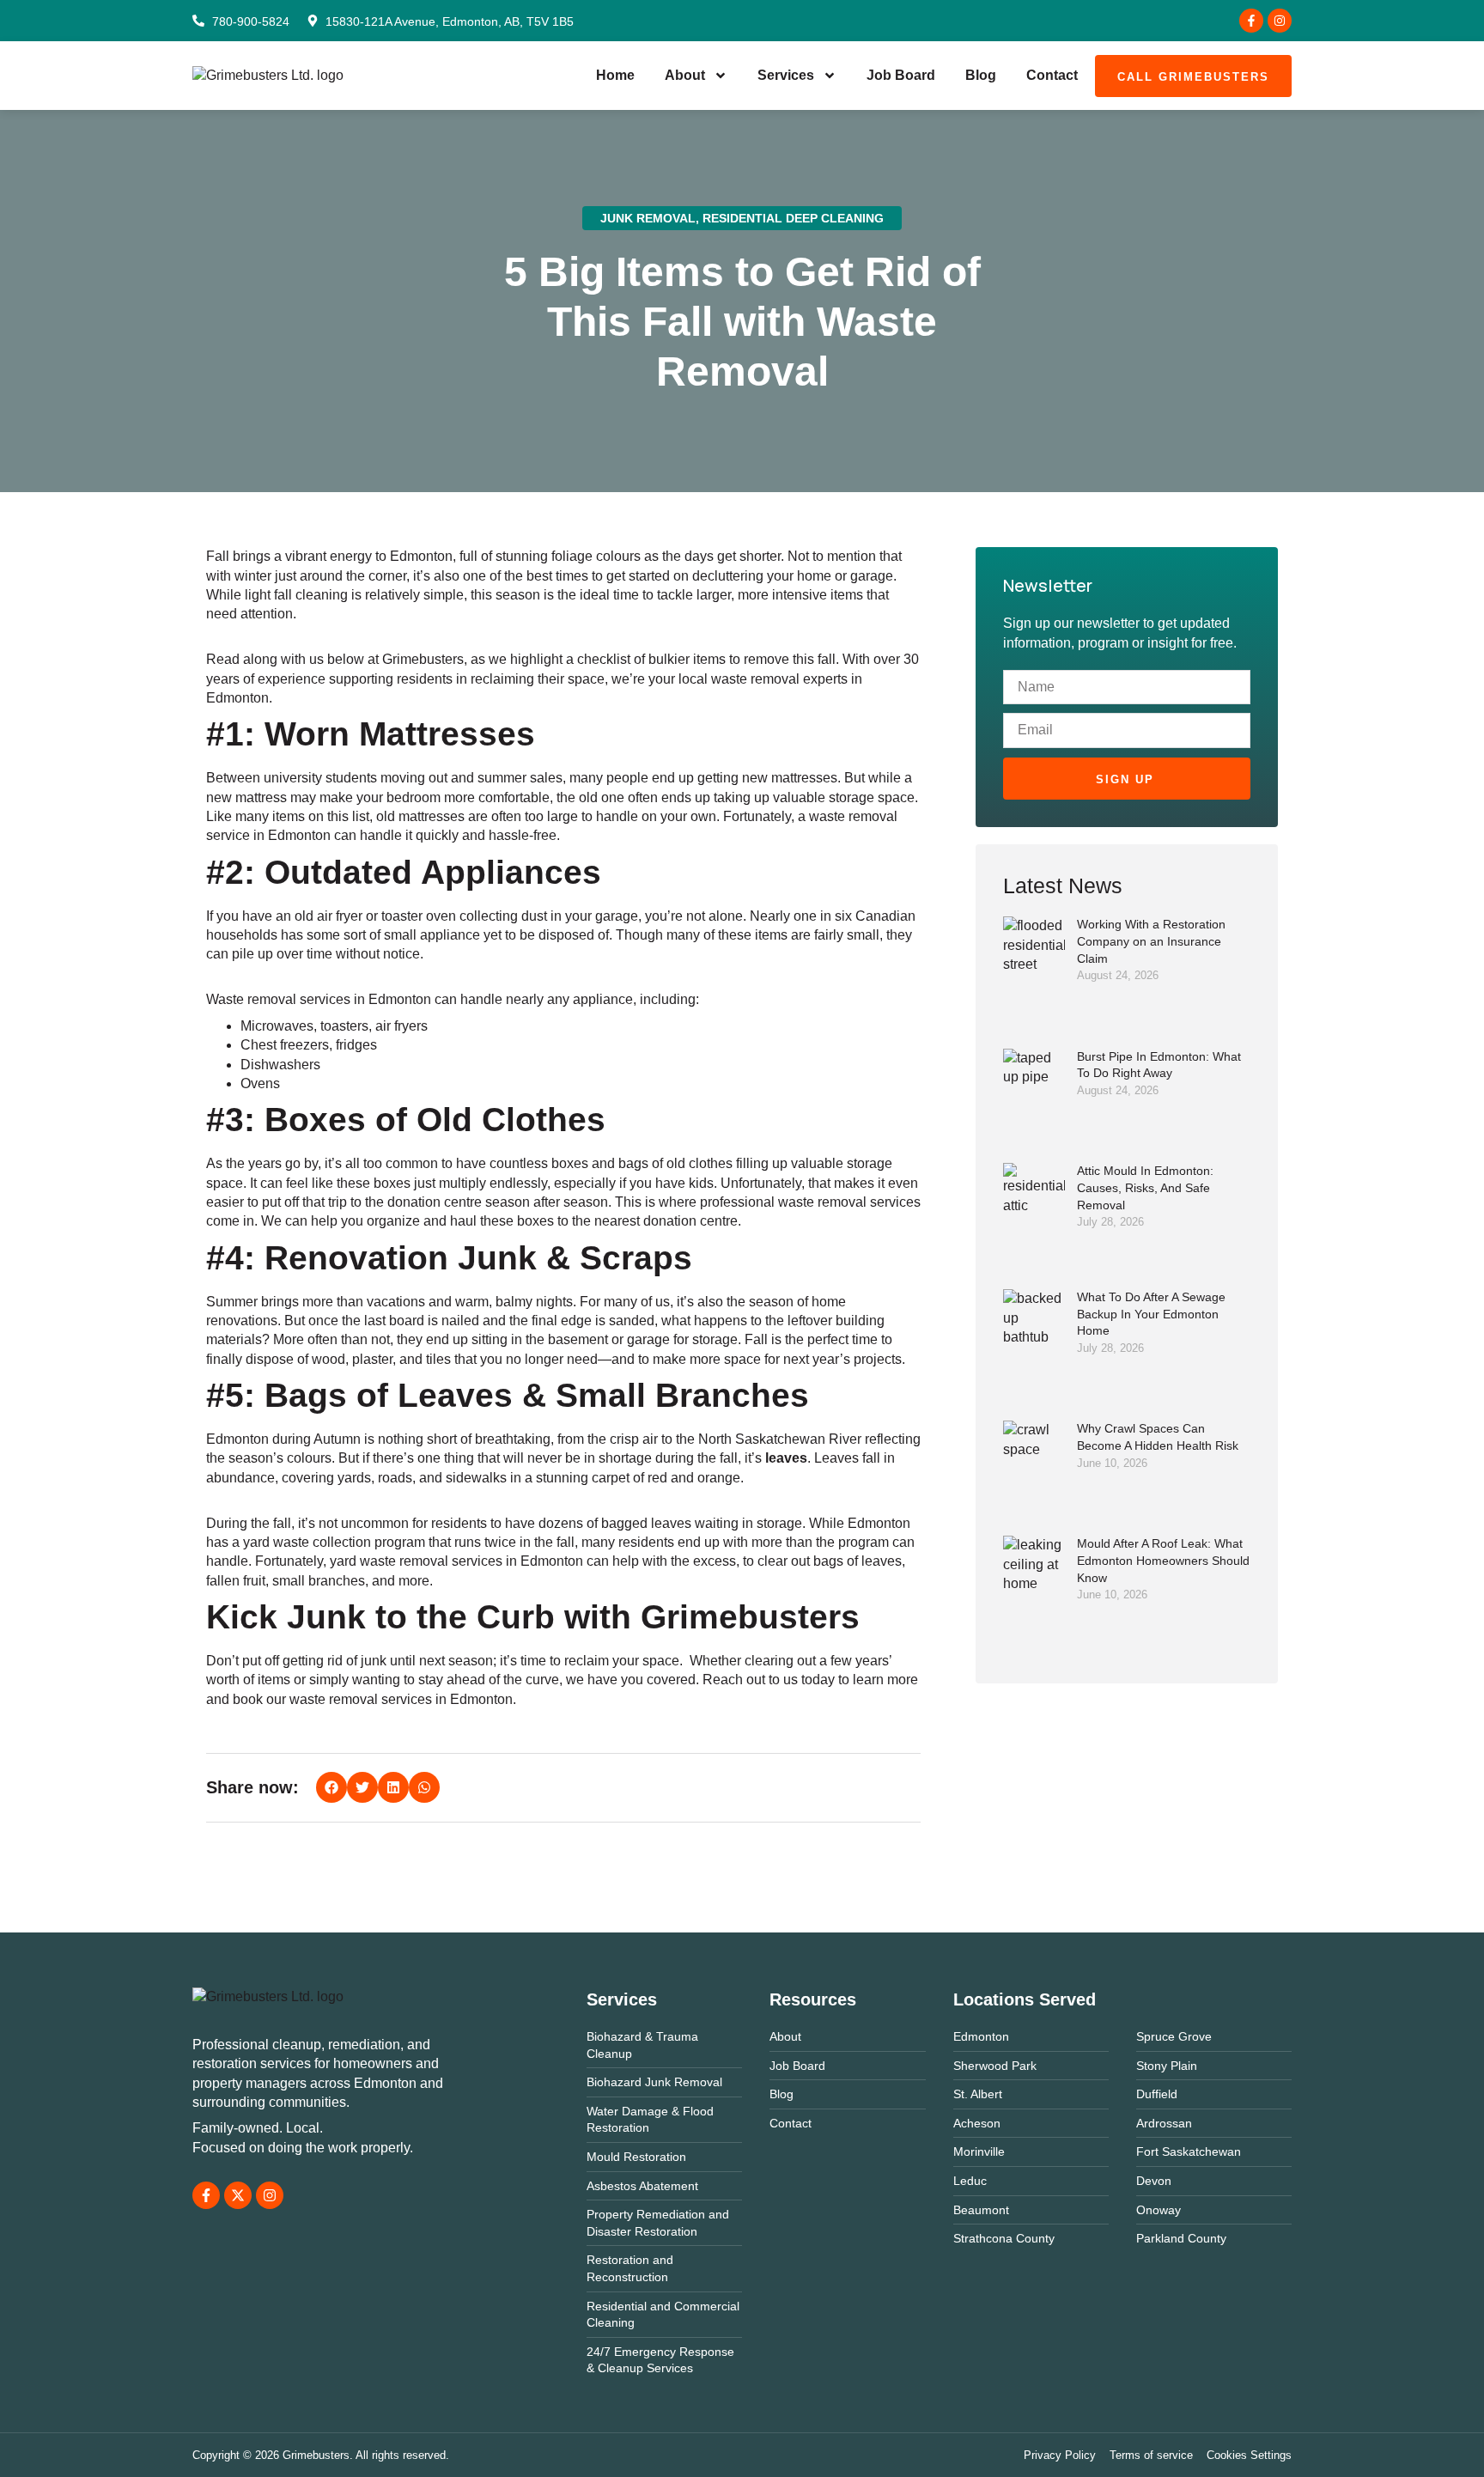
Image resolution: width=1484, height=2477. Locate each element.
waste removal (755, 679)
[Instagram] (1280, 21)
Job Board (901, 75)
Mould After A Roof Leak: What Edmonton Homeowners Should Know (1163, 1560)
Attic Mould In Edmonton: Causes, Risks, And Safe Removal (1145, 1187)
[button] (331, 1787)
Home (615, 75)
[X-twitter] (238, 2195)
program (400, 1542)
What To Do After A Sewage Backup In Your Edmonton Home (1151, 1314)
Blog (981, 75)
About (685, 75)
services (325, 999)
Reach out (734, 1680)
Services (786, 75)
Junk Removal (648, 218)
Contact (1052, 75)
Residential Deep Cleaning (793, 218)
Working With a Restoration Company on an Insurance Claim (1151, 941)
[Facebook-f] (1251, 21)
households (242, 935)
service (228, 835)
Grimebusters (423, 659)
